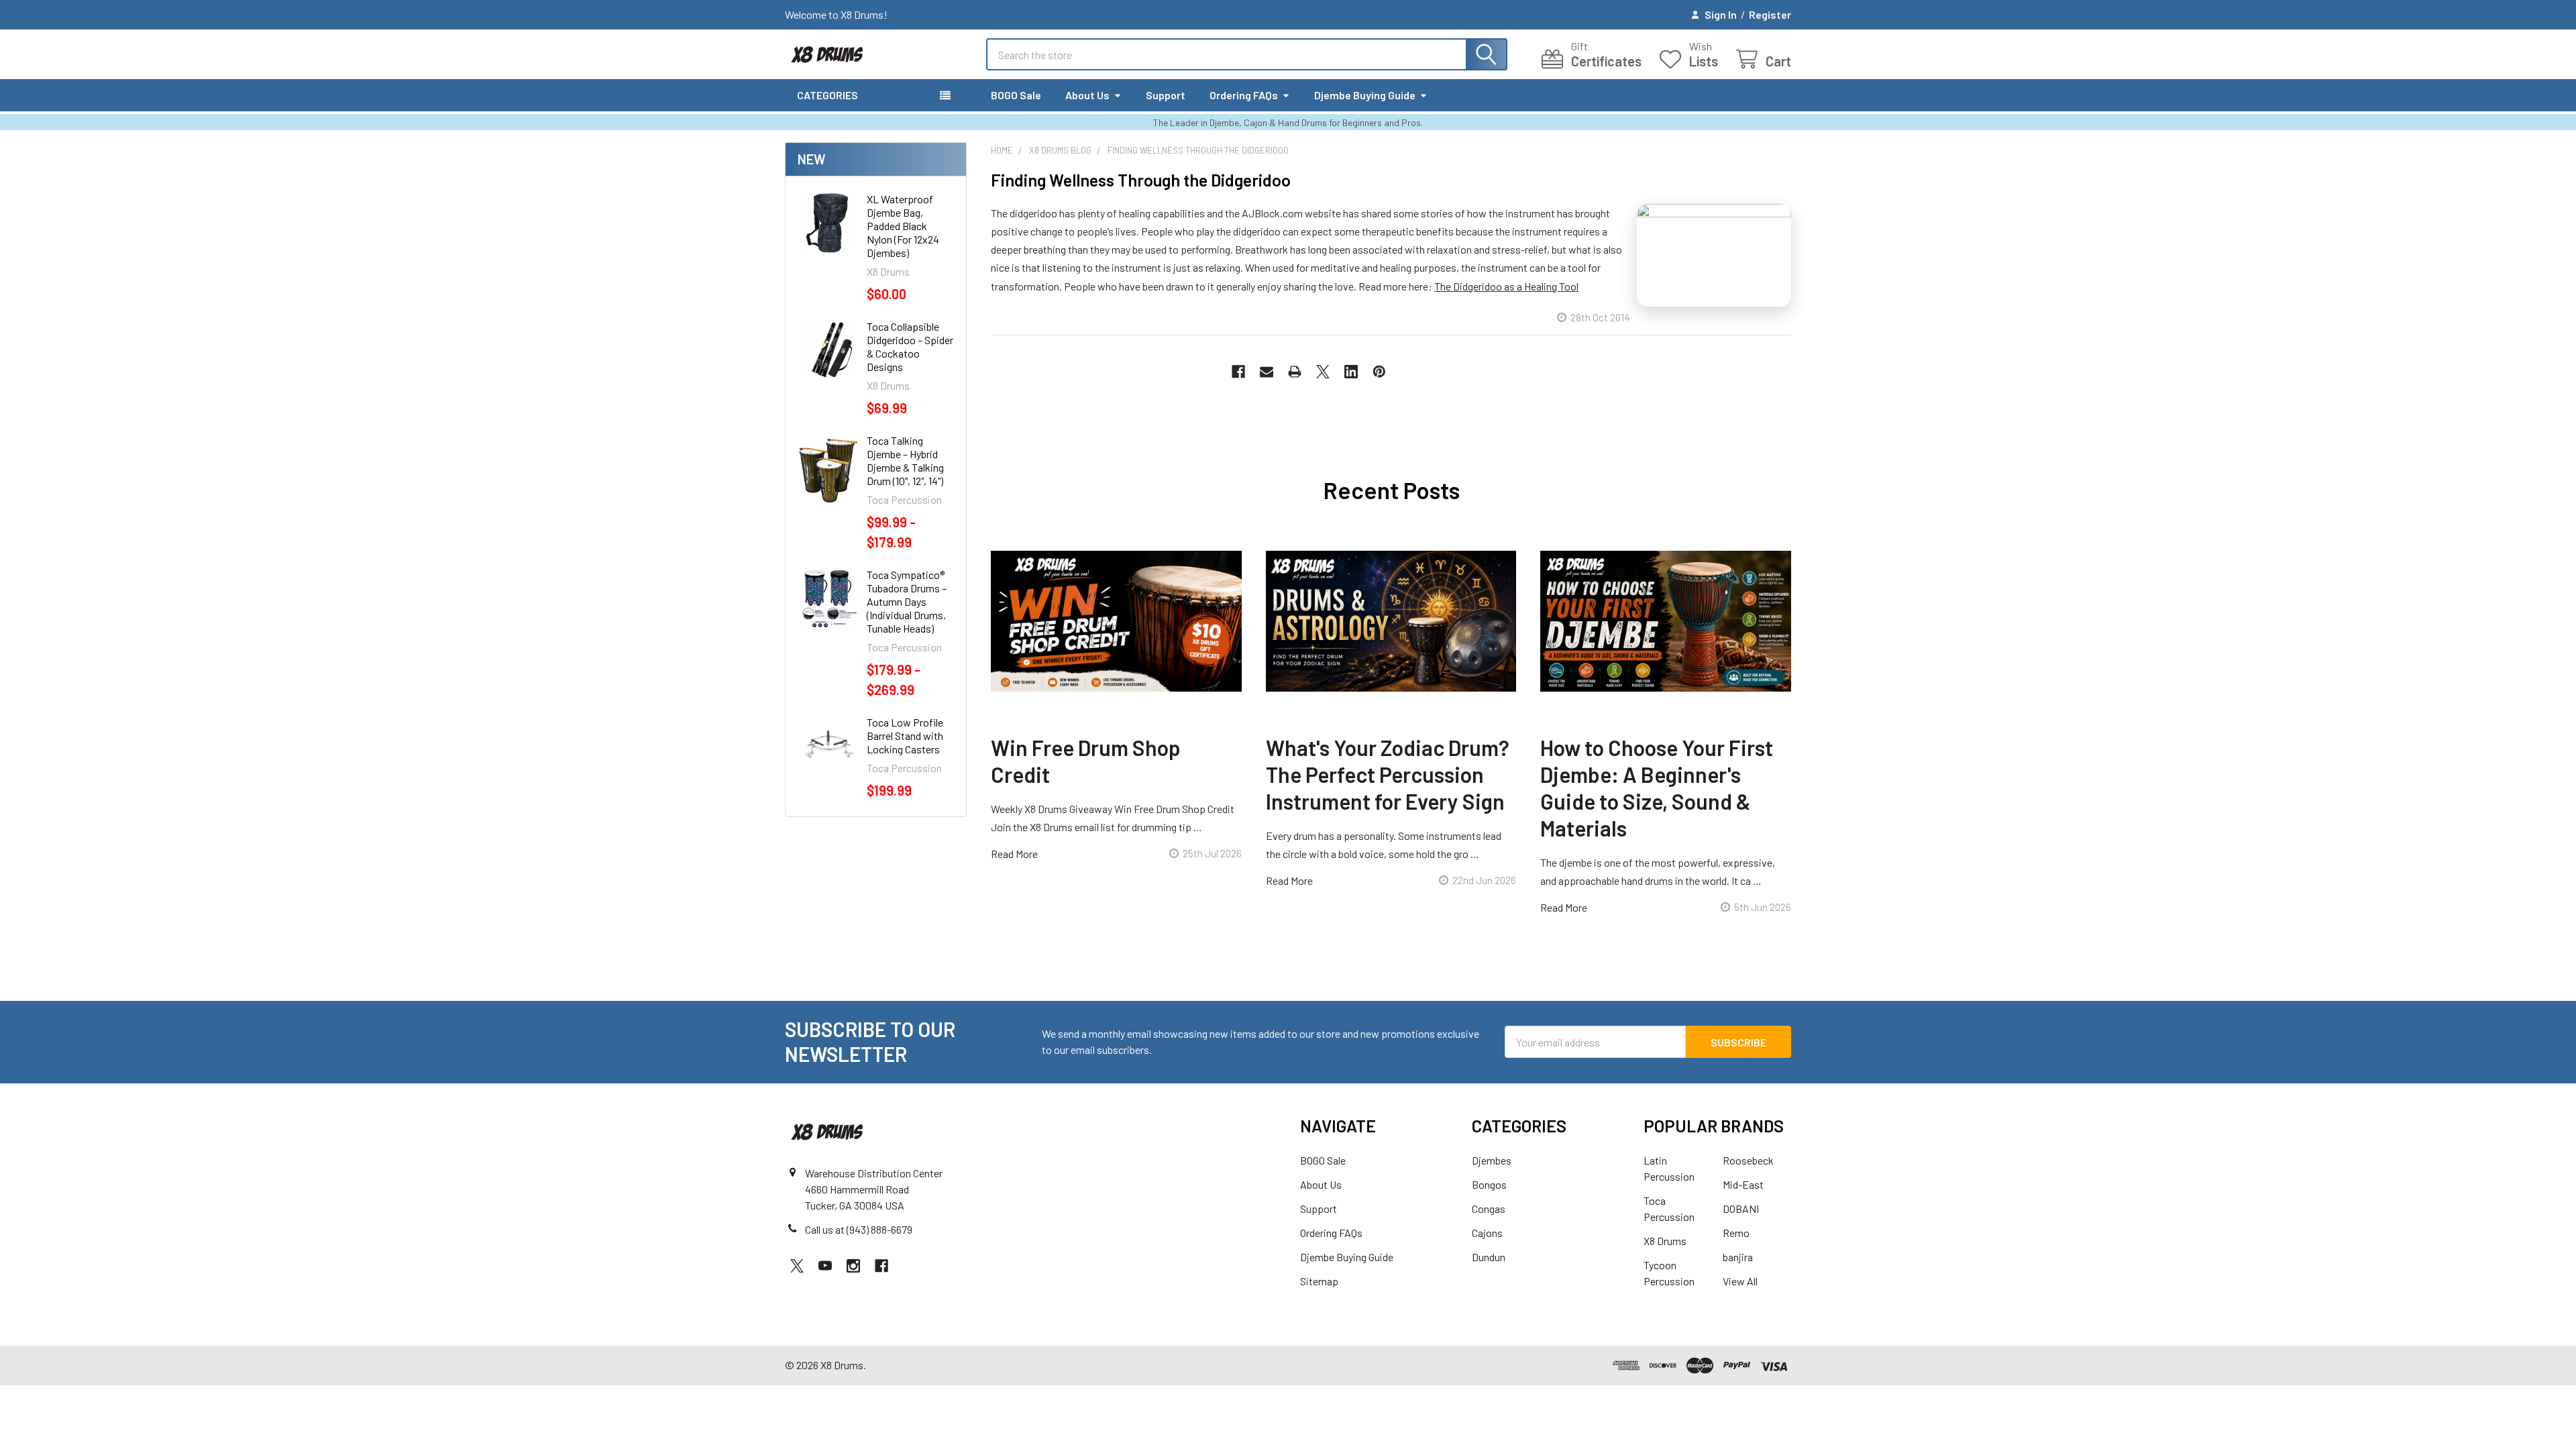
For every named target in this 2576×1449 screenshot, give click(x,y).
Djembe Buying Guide (1365, 95)
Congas (1489, 1209)
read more (1014, 854)
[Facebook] (1238, 372)
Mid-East (1743, 1184)
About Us (1087, 95)
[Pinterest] (1379, 372)
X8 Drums (1665, 1241)
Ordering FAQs (1244, 95)
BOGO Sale (1016, 95)
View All (1740, 1281)
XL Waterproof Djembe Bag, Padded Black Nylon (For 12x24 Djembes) (903, 226)
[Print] (1295, 372)
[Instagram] (853, 1266)
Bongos (1489, 1184)
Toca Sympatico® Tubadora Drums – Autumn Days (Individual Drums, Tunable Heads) (907, 601)
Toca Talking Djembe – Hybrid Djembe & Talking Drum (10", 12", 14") (905, 461)
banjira (1738, 1257)
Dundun (1489, 1257)
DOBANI (1741, 1209)
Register (1770, 14)
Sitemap (1319, 1281)
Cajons (1487, 1233)
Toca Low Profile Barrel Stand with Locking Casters (905, 736)
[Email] (1267, 372)
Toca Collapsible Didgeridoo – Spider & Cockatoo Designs (910, 346)
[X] (1323, 372)
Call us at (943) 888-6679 (859, 1229)
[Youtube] (825, 1266)
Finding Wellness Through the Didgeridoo (1141, 180)
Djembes (1492, 1160)
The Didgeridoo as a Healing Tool (1506, 286)
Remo (1736, 1233)
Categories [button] (827, 95)
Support (1166, 95)
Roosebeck (1748, 1160)
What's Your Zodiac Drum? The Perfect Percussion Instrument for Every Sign (1388, 774)
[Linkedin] (1351, 372)
